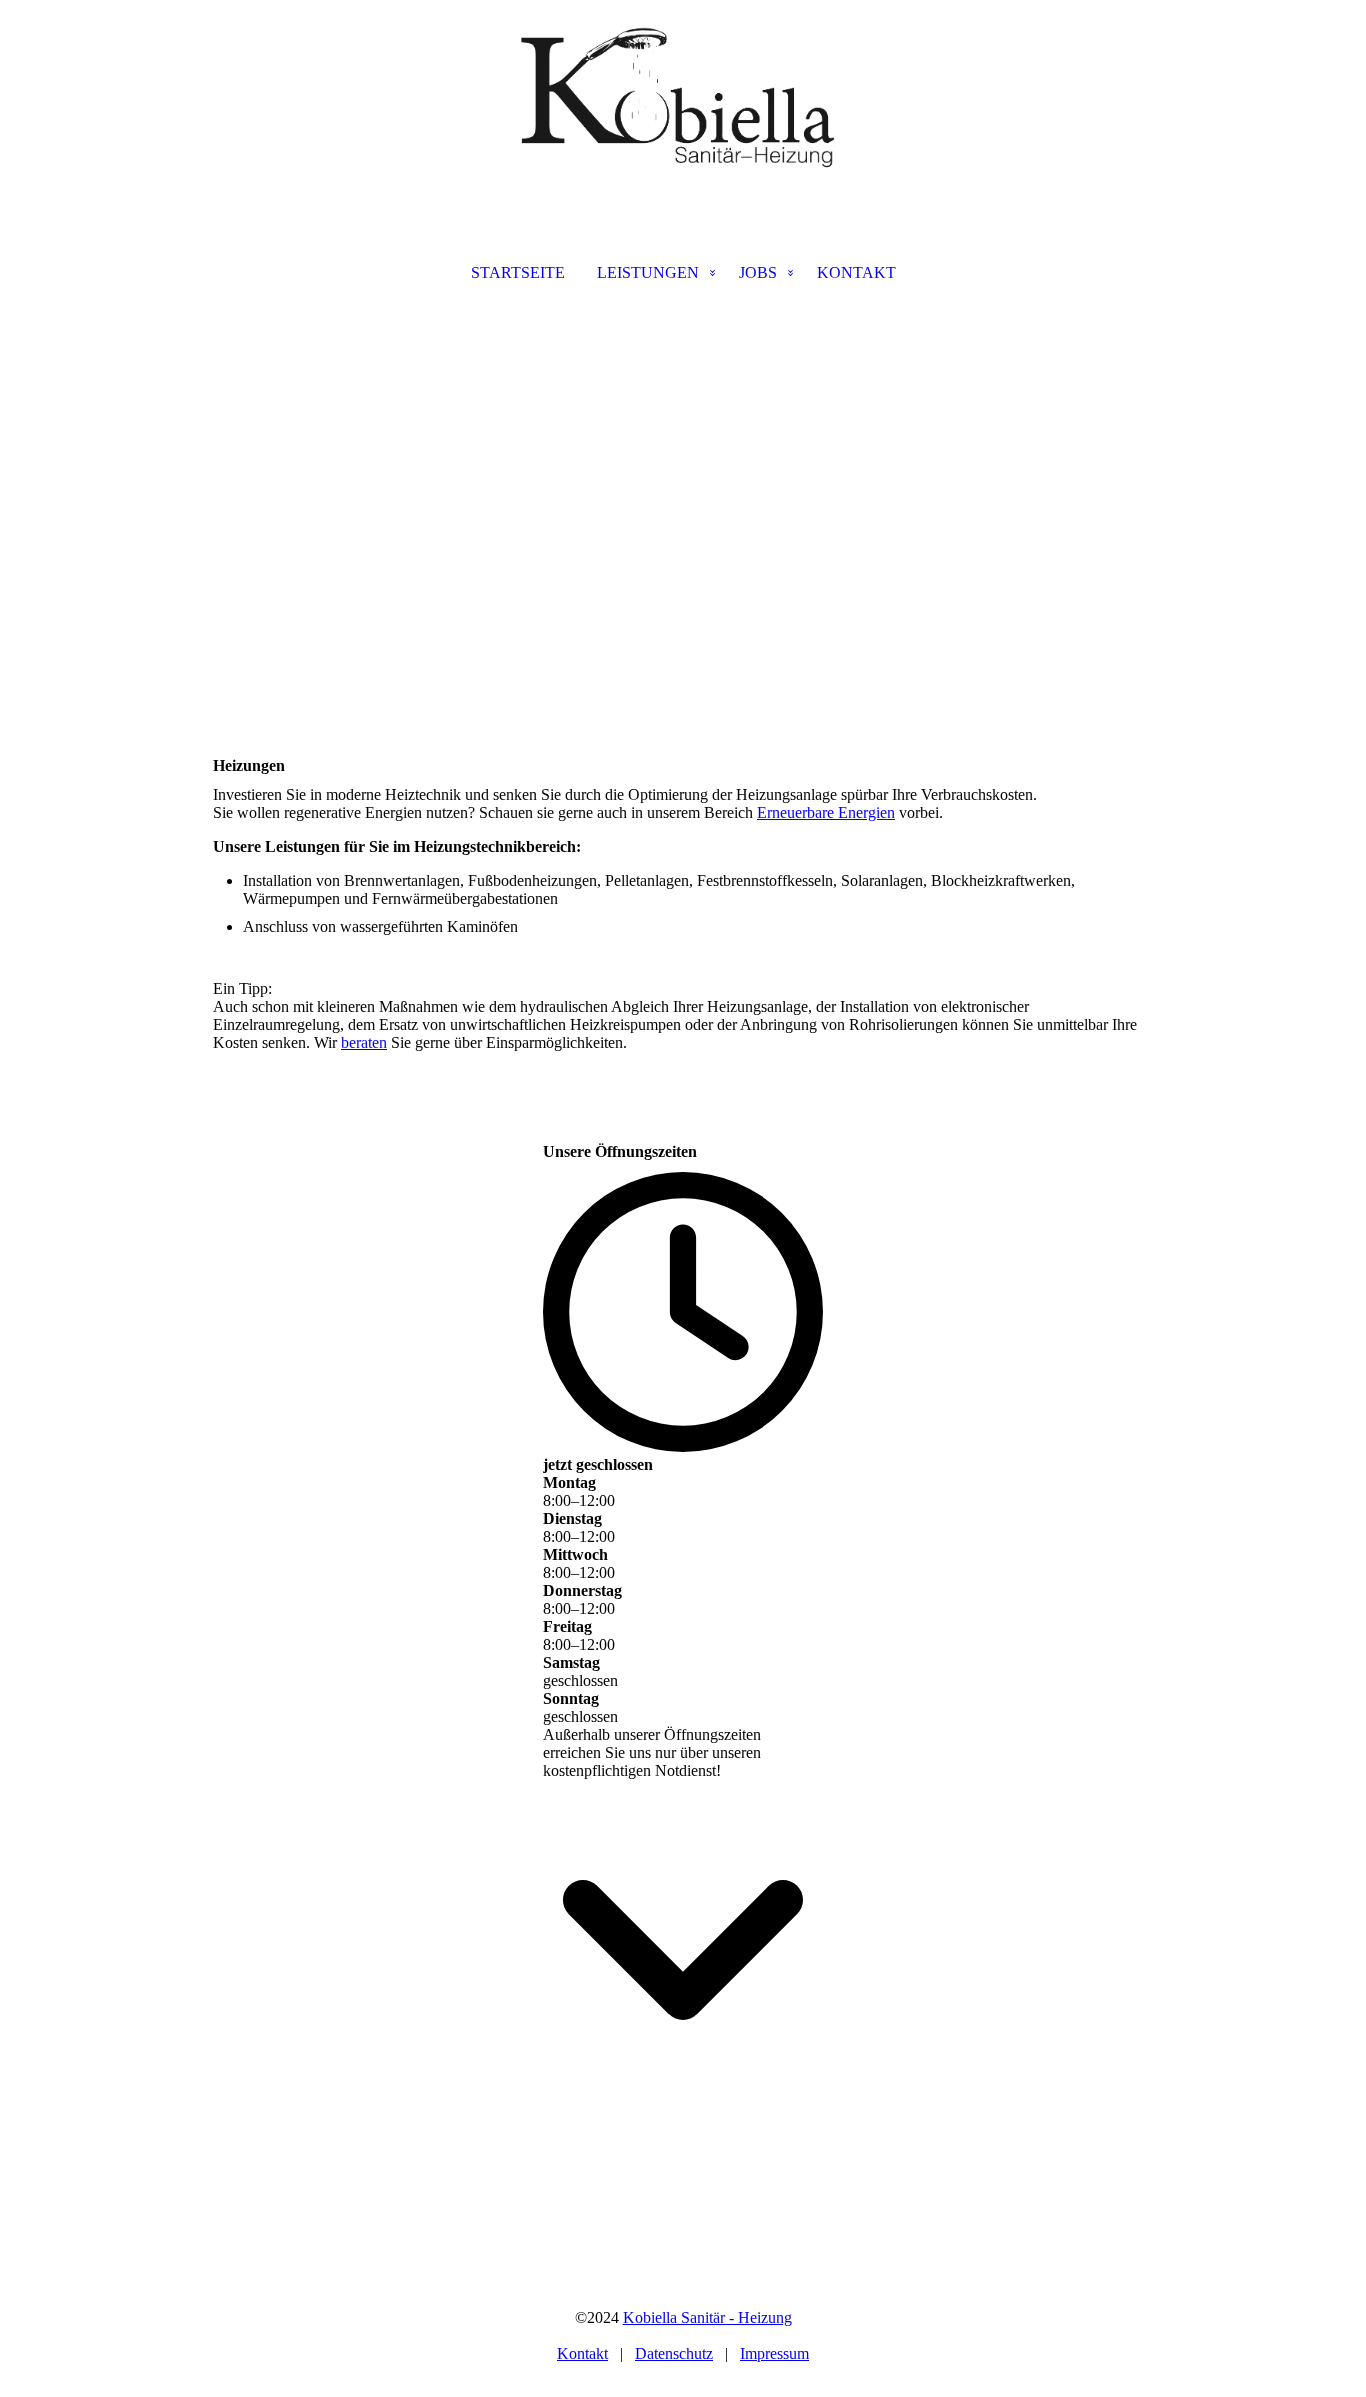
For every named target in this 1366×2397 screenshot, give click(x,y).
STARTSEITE (518, 272)
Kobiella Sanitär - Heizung (707, 2317)
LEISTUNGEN (648, 272)
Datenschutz (674, 2353)
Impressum (774, 2353)
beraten (364, 1042)
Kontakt (582, 2353)
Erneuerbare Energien (826, 812)
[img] (683, 100)
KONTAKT (856, 272)
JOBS (758, 272)
